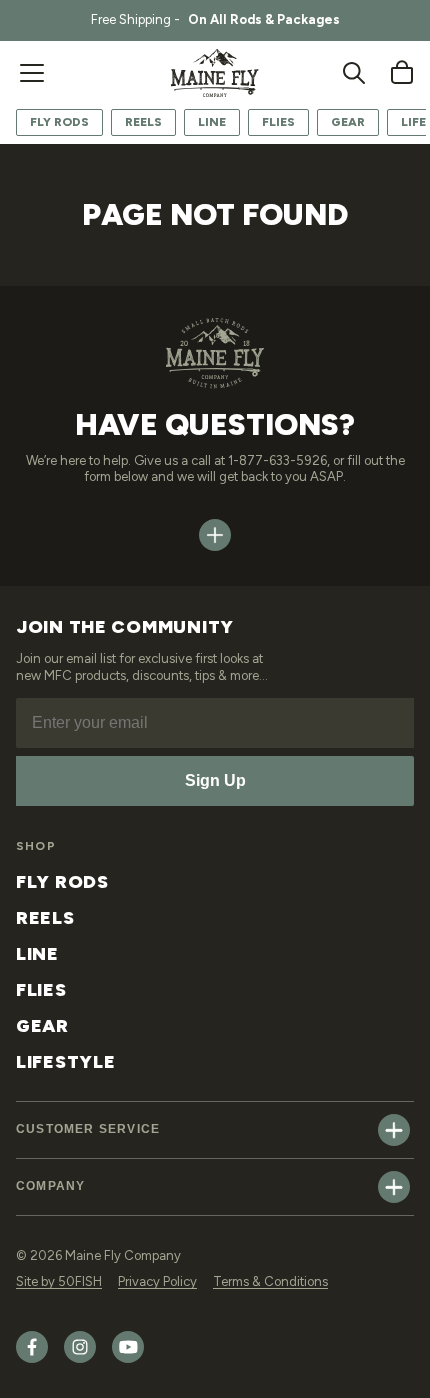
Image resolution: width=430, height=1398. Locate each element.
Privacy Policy (157, 1281)
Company (50, 1186)
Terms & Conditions (270, 1281)
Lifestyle (65, 1062)
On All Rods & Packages (264, 19)
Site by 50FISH (59, 1281)
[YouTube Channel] (128, 1358)
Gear (348, 122)
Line (212, 122)
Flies (278, 122)
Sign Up (215, 780)
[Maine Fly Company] (215, 73)
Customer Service (88, 1129)
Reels (143, 122)
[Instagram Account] (80, 1358)
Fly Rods (59, 122)
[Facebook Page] (32, 1358)
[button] (32, 73)
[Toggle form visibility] (215, 535)
